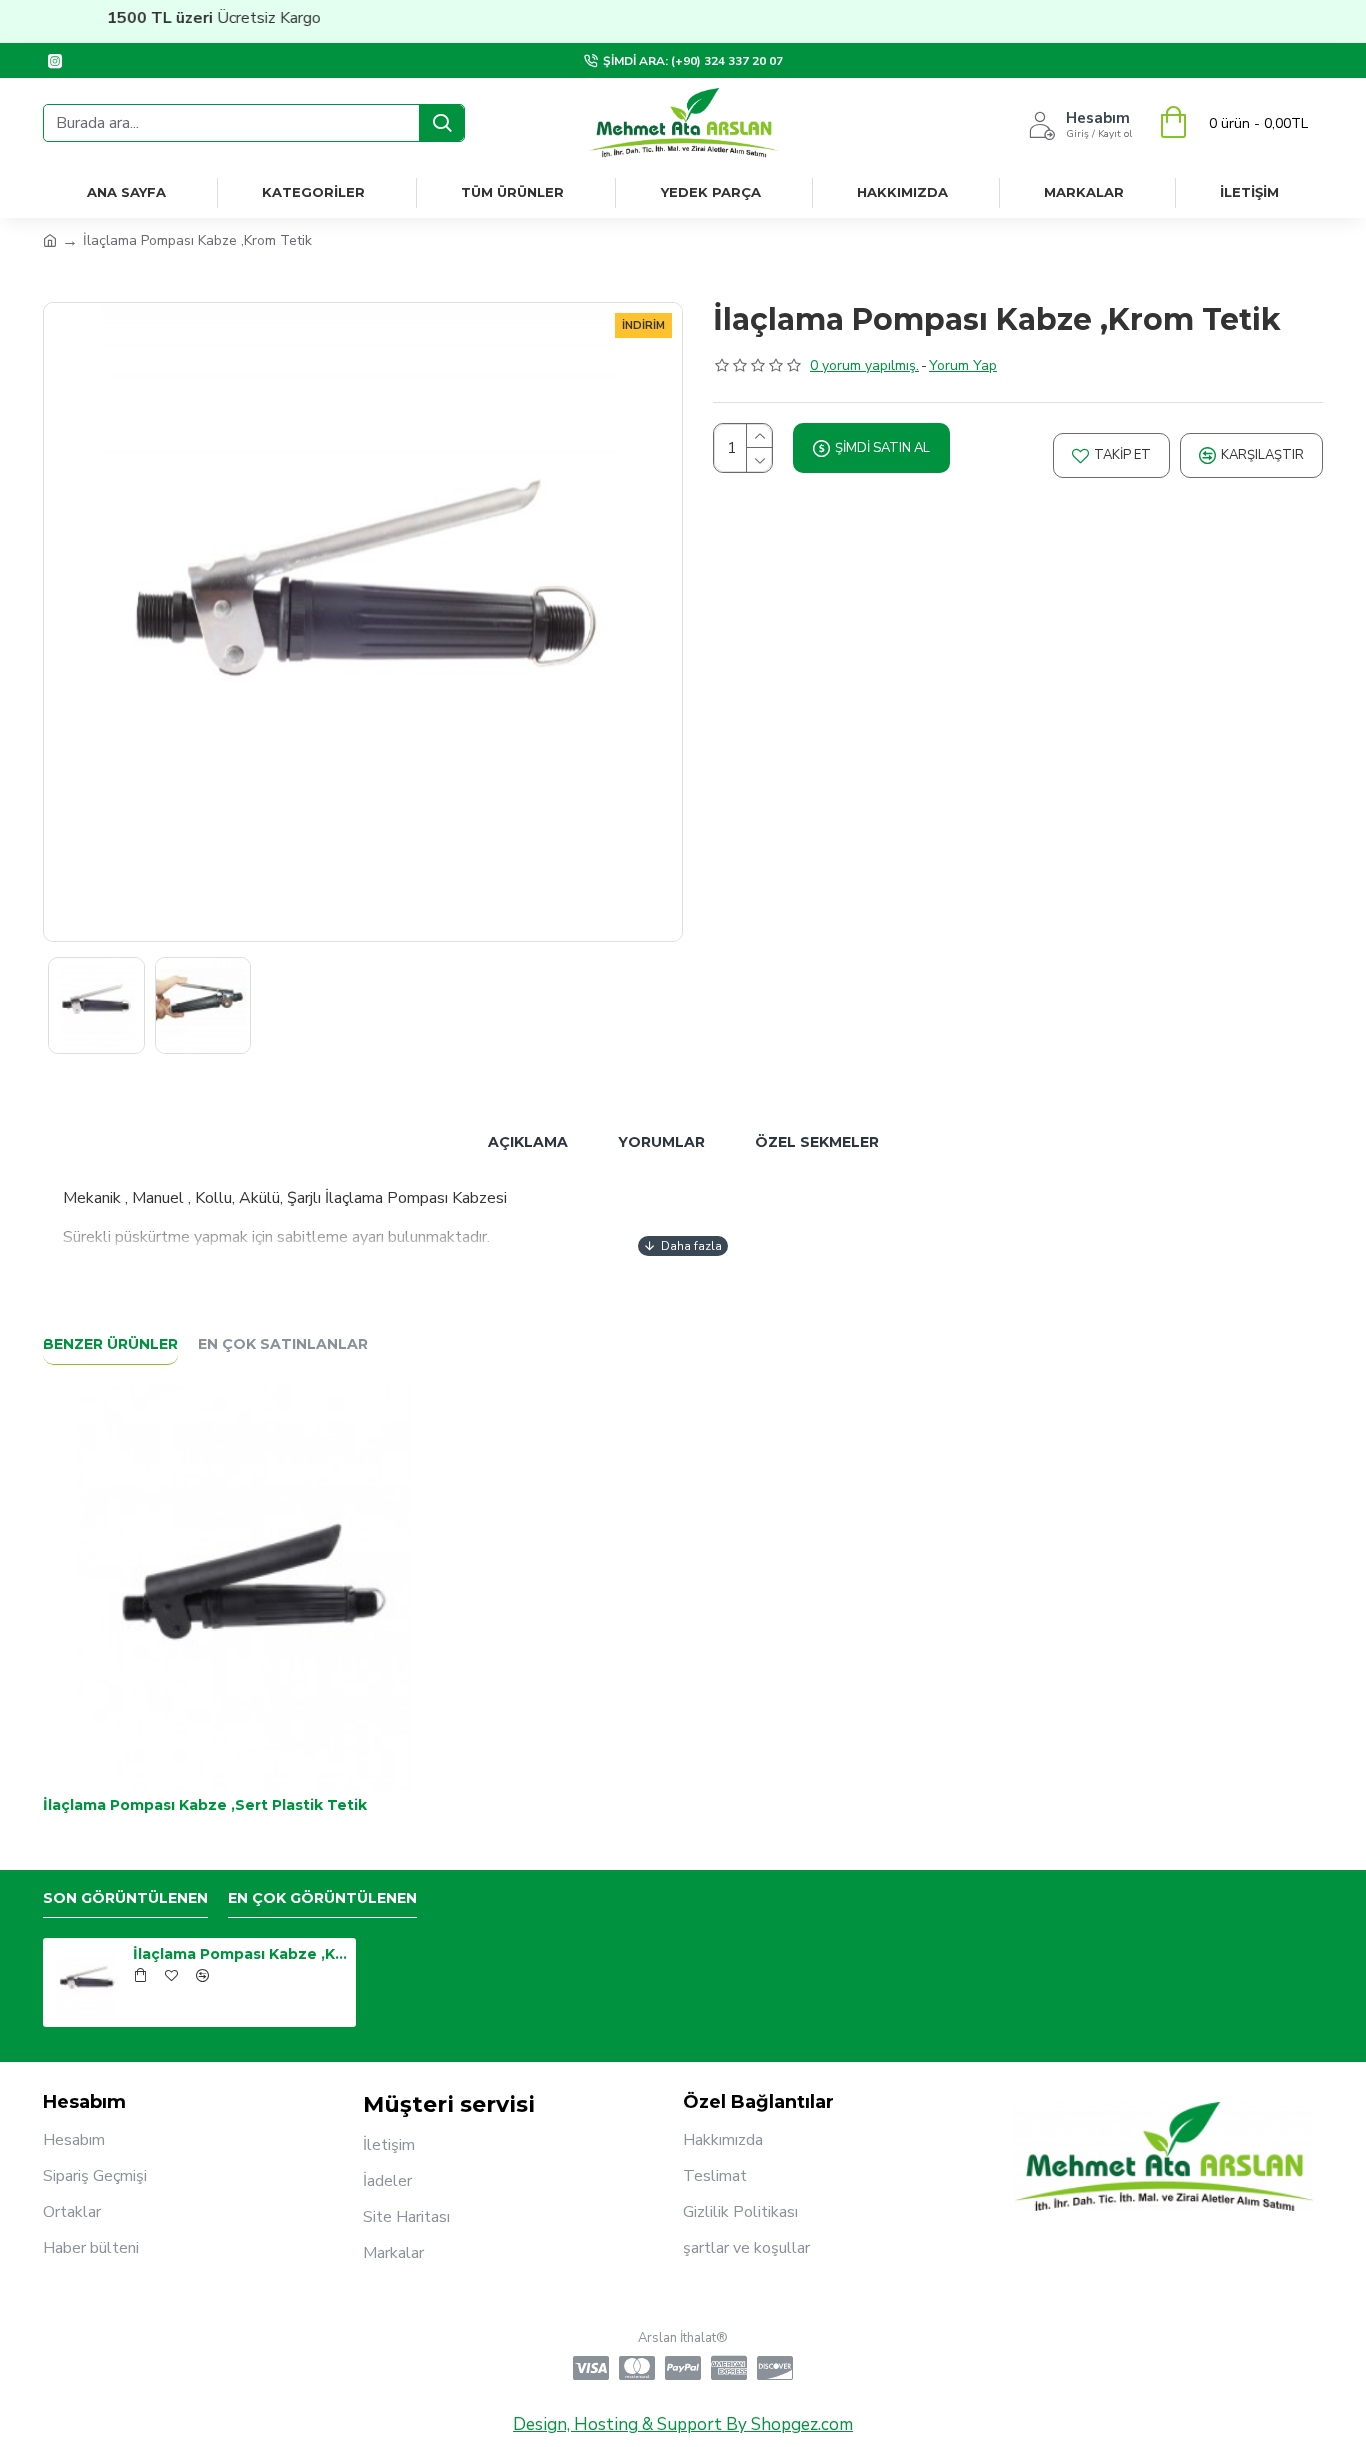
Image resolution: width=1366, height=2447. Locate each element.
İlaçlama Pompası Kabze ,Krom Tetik (241, 1954)
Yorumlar (661, 1142)
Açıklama (528, 1142)
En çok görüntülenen (322, 1898)
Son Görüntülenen (125, 1898)
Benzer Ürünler (110, 1344)
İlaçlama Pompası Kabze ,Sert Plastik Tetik (205, 1805)
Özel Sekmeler (817, 1142)
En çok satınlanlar (283, 1344)
